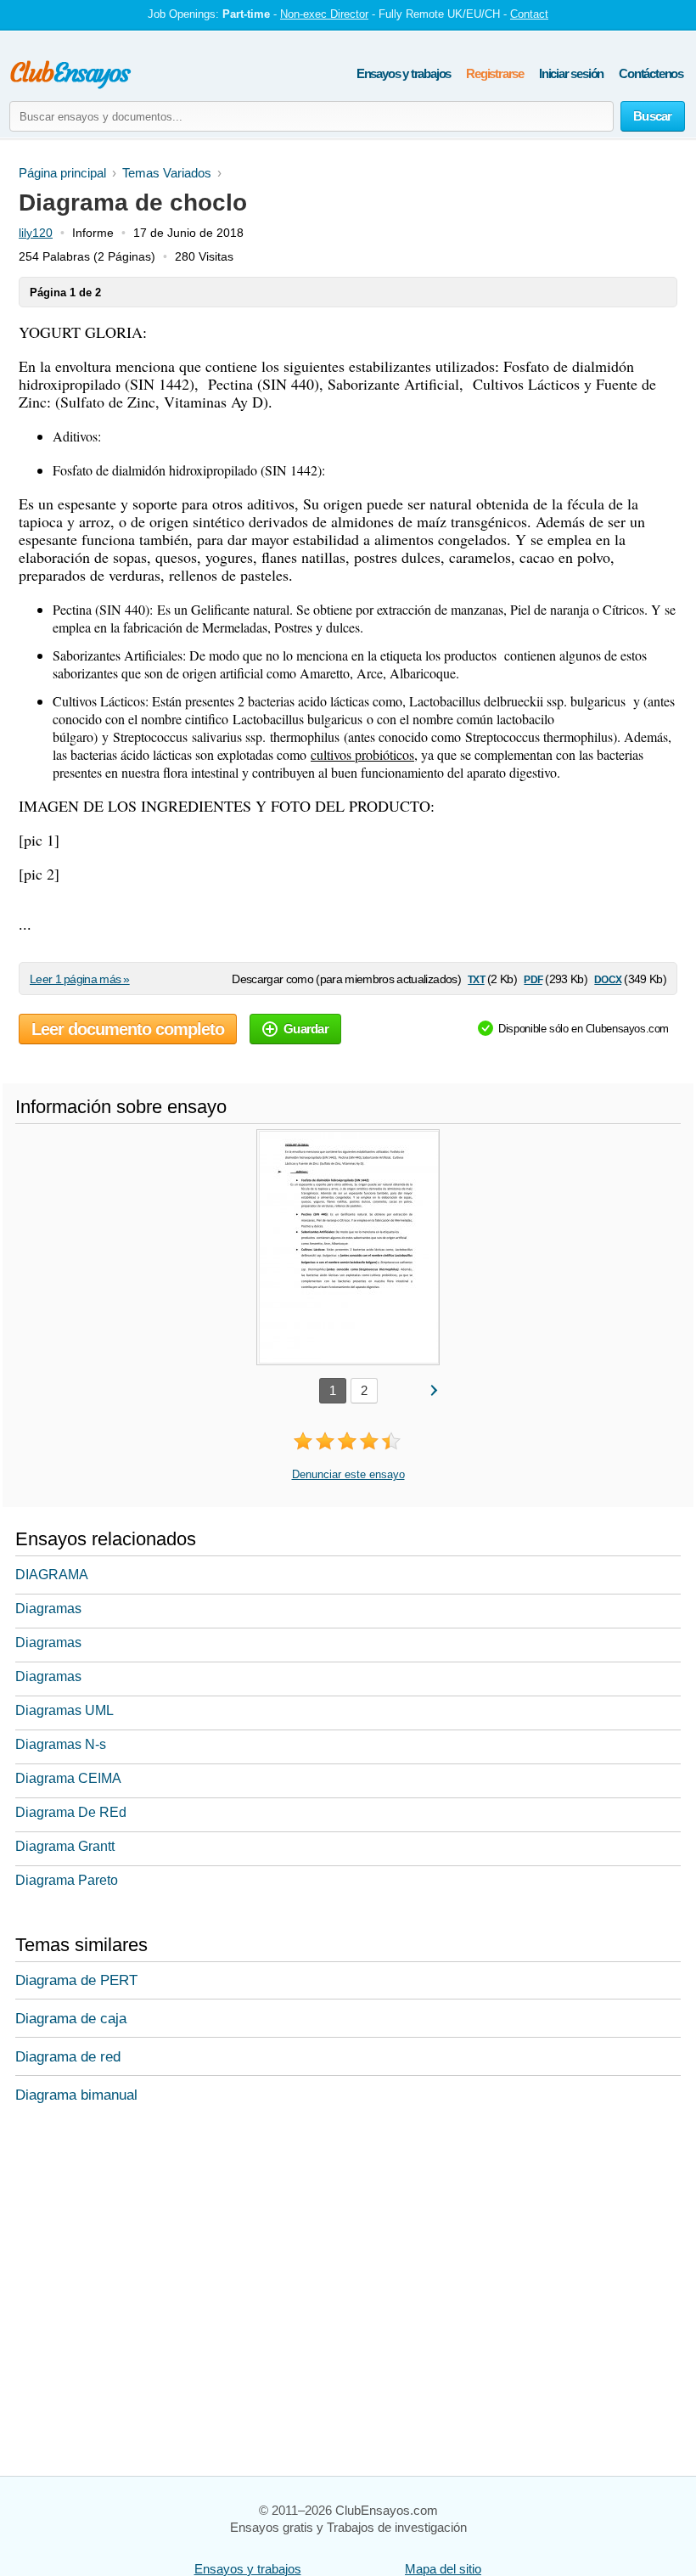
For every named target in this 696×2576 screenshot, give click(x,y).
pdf (533, 979)
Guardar (306, 1029)
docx (608, 979)
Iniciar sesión (571, 73)
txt (476, 979)
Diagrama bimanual (76, 2095)
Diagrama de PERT (76, 1980)
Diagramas (48, 1609)
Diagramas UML (65, 1710)
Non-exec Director (324, 14)
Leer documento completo (128, 1029)
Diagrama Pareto (67, 1880)
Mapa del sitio (443, 2569)
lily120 (36, 233)
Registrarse (495, 73)
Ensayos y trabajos (404, 73)
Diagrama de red (68, 2057)
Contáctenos (651, 73)
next (433, 1389)
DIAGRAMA (52, 1575)
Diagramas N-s (61, 1744)
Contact (529, 14)
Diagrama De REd (71, 1812)
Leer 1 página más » (80, 979)
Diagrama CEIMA (68, 1778)
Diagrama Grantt (65, 1846)
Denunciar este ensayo (348, 1474)
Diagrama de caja (71, 2019)
